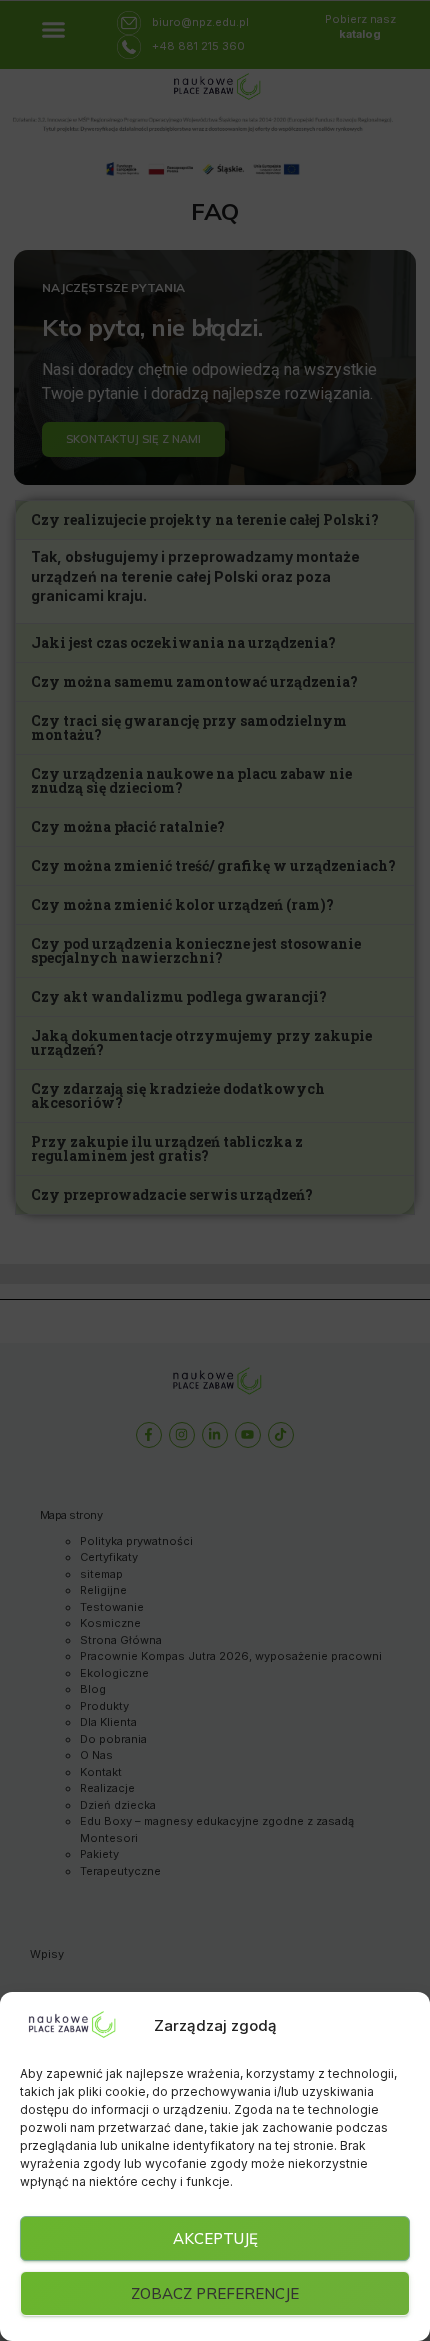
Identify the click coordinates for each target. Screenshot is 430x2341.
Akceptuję (215, 2238)
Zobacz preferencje (215, 2293)
